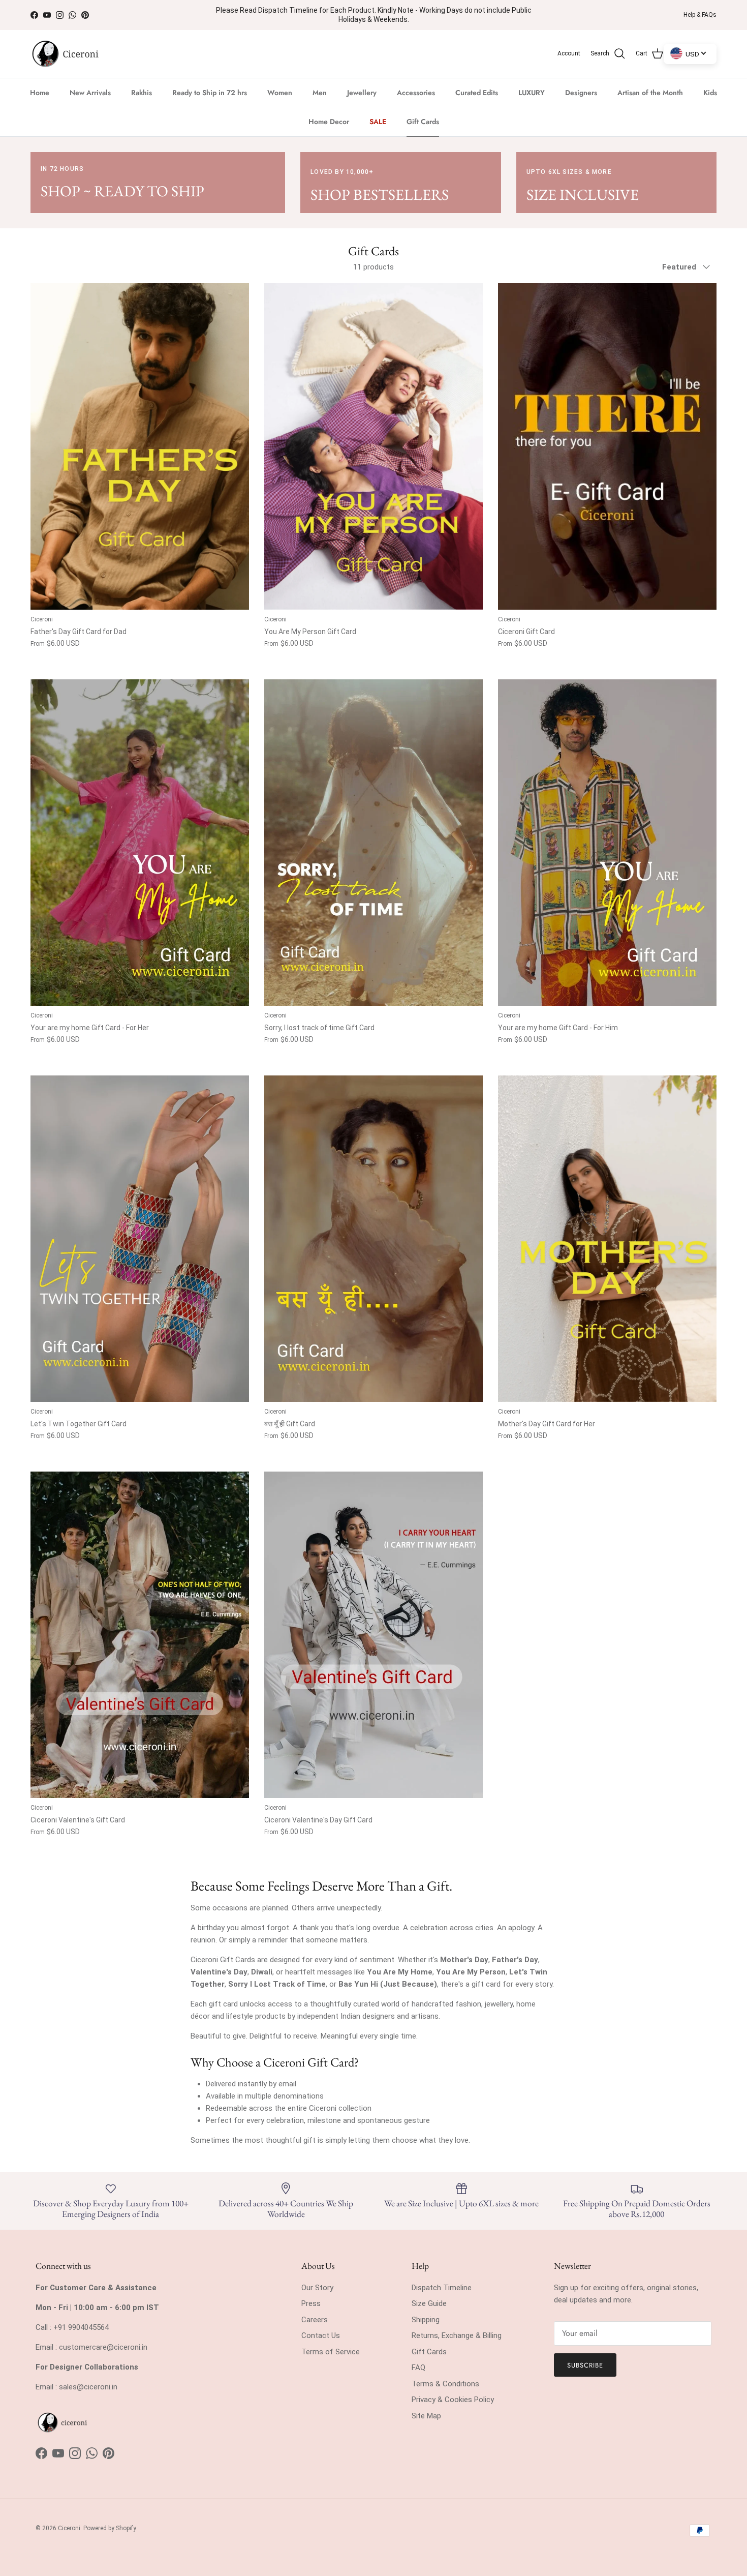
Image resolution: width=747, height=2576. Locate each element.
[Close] (556, 1126)
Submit (471, 1409)
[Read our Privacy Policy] (546, 1373)
